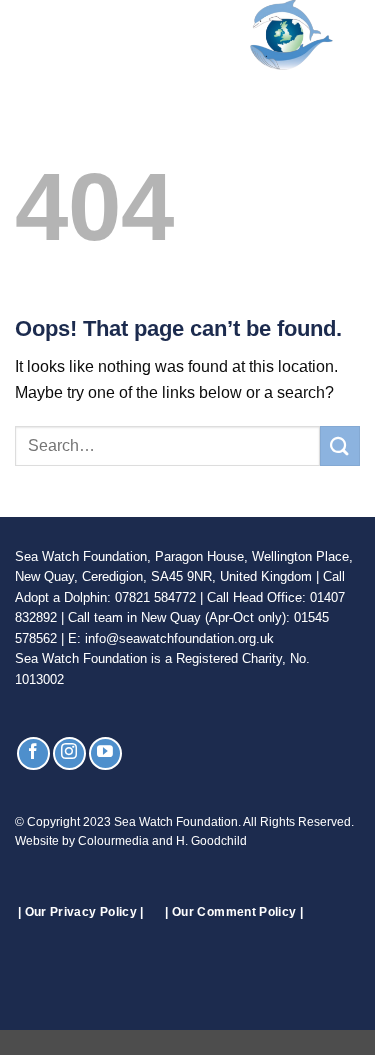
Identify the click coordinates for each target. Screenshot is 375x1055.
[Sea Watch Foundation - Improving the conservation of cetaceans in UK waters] (199, 35)
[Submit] (340, 445)
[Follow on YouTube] (105, 753)
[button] (27, 34)
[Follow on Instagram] (69, 753)
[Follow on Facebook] (33, 753)
